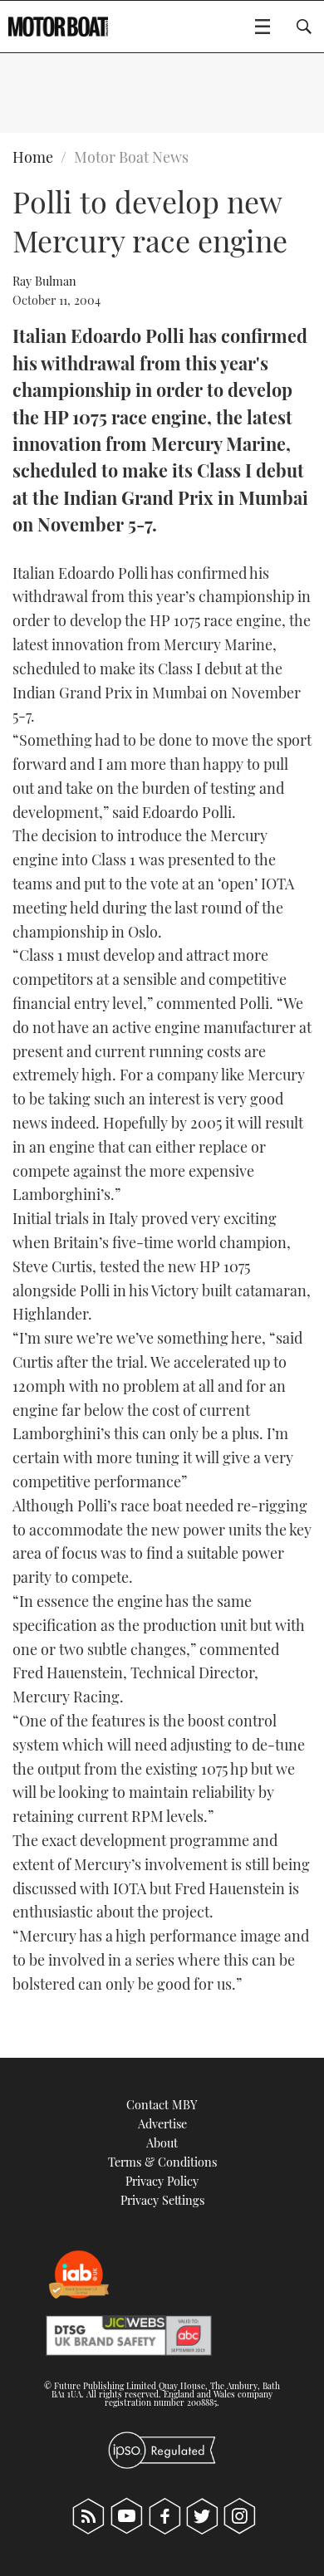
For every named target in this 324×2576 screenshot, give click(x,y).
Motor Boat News (131, 157)
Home (33, 157)
